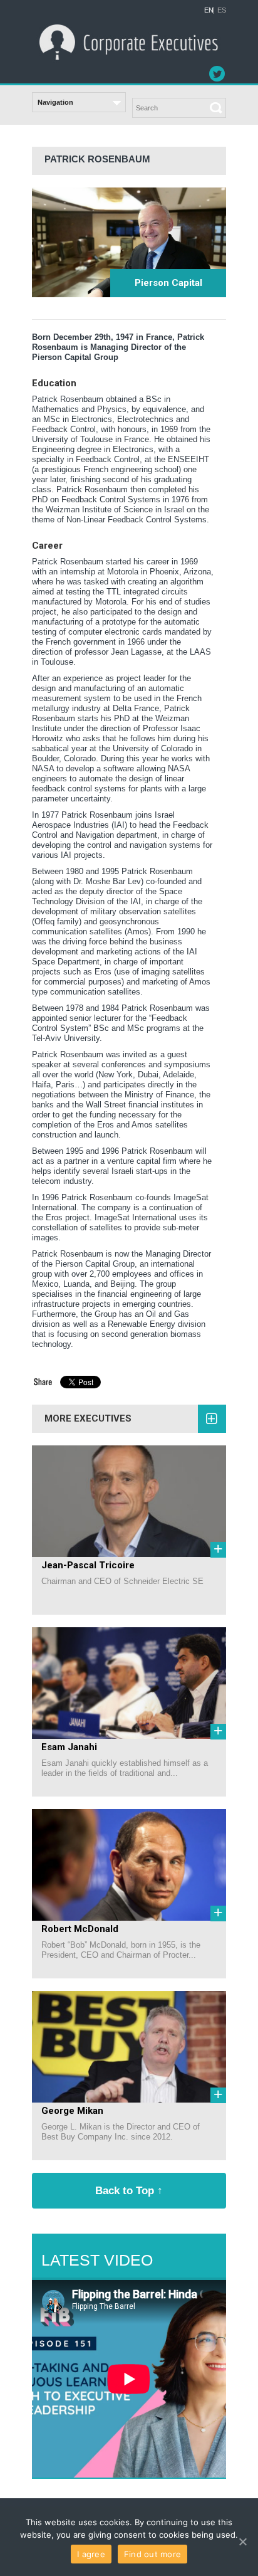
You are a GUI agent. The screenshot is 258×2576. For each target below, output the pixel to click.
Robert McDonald (80, 1929)
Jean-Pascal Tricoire (88, 1565)
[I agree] (242, 2542)
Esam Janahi (69, 1747)
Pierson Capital (168, 283)
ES (222, 10)
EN (209, 10)
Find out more (152, 2554)
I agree (91, 2554)
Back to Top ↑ (129, 2190)
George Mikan (72, 2111)
